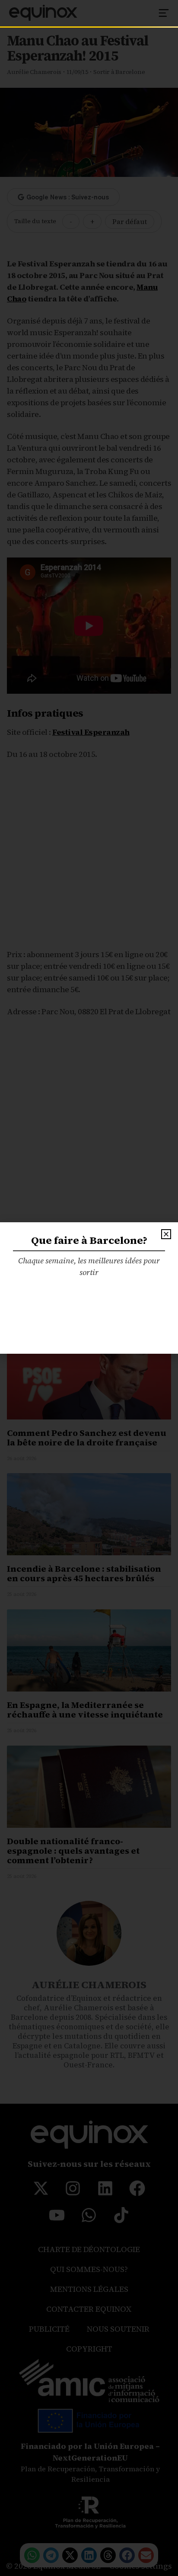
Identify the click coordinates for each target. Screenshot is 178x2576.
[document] (89, 1288)
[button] (166, 1234)
